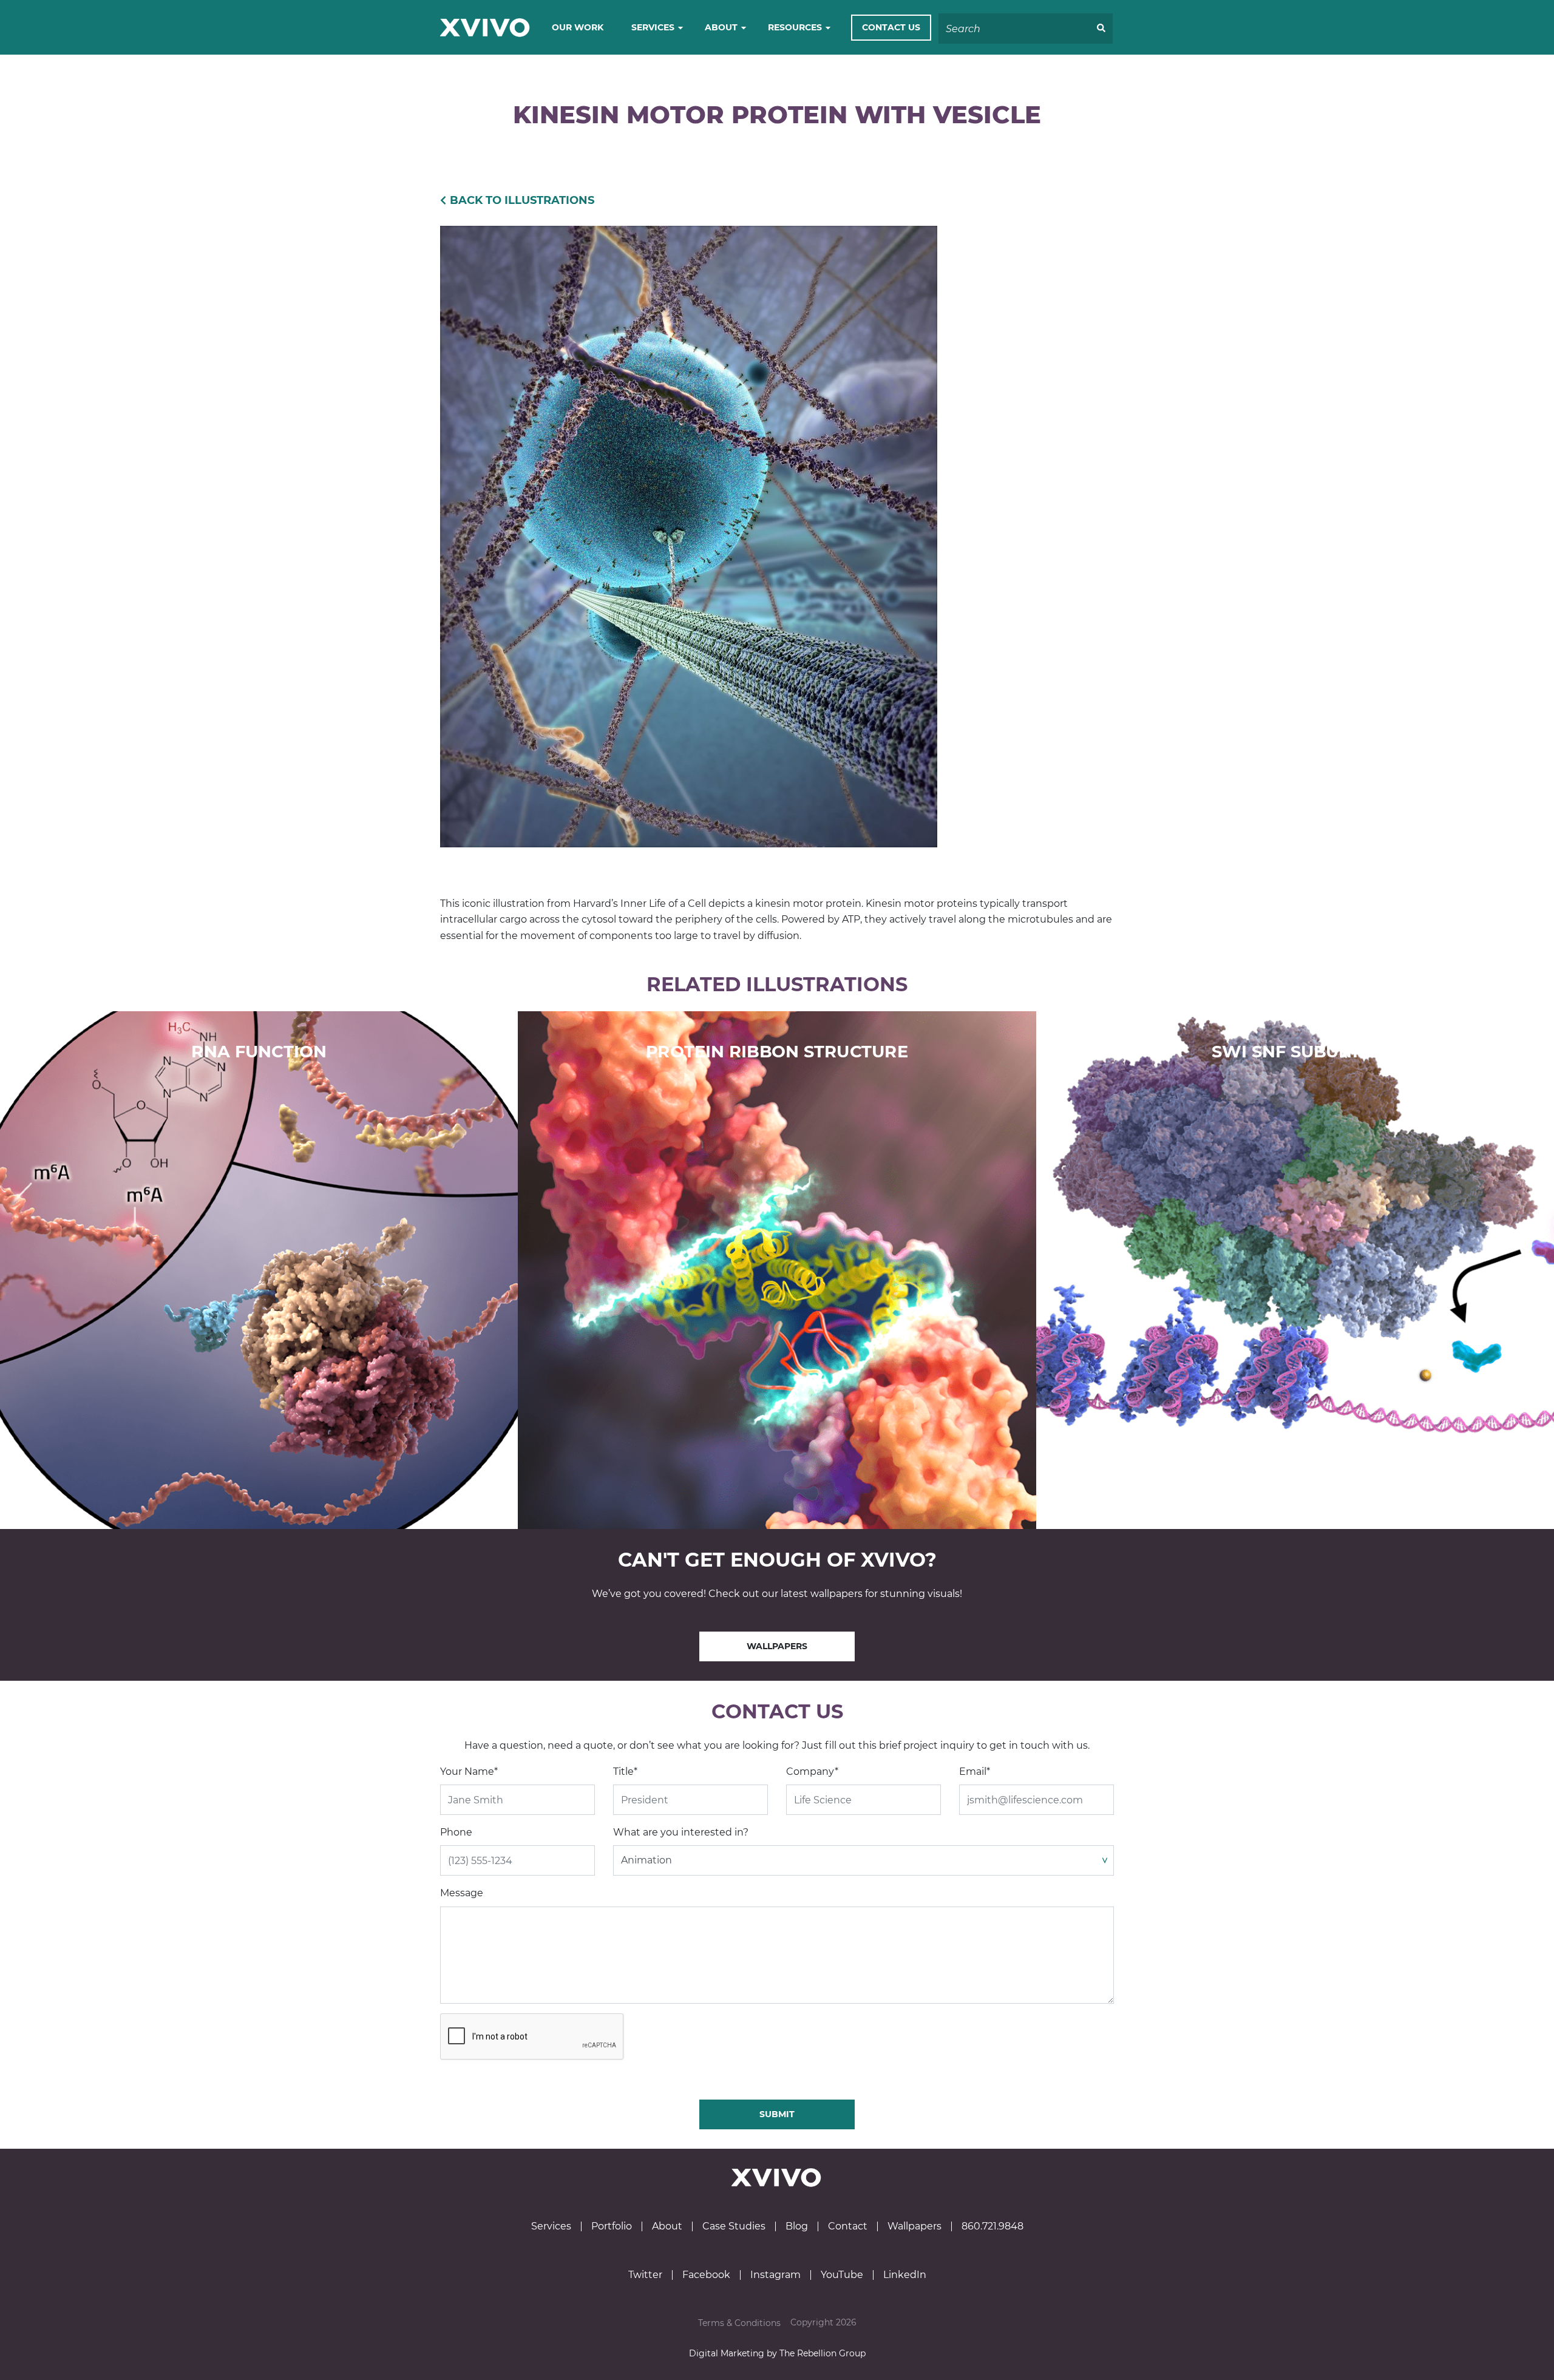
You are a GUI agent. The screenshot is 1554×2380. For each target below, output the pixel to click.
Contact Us (891, 27)
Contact (848, 2226)
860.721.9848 (992, 2226)
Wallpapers (777, 1646)
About (721, 27)
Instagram (775, 2275)
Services (653, 27)
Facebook (706, 2275)
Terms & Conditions (739, 2323)
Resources (795, 27)
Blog (797, 2226)
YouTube (842, 2275)
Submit (777, 2114)
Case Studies (734, 2226)
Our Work (578, 27)
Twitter (645, 2275)
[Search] (1101, 29)
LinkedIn (905, 2275)
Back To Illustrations (522, 200)
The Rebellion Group (823, 2353)
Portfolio (612, 2226)
